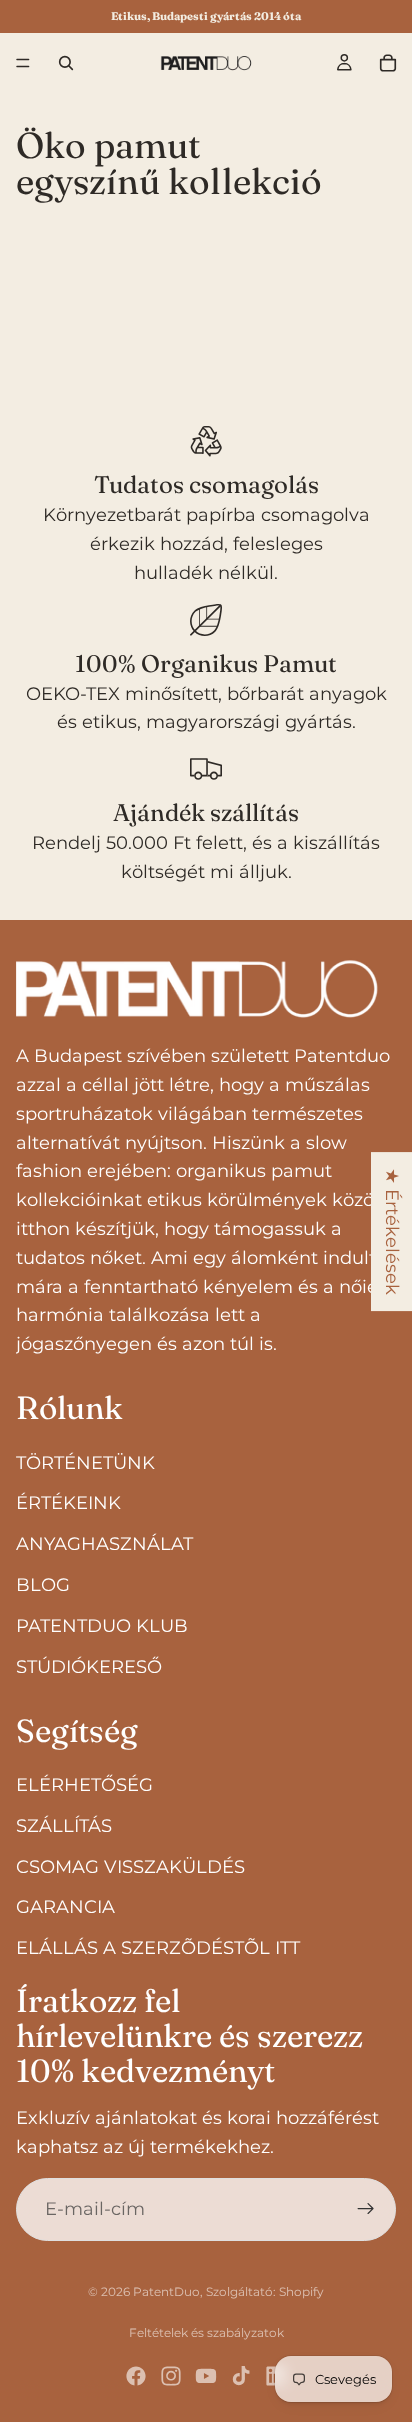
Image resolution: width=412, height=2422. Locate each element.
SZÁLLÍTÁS (64, 1826)
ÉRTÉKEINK (68, 1504)
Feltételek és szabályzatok (206, 2332)
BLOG (43, 1585)
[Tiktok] (241, 2376)
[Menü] (23, 63)
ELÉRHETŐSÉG (84, 1785)
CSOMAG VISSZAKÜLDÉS (130, 1867)
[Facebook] (136, 2376)
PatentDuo (166, 2291)
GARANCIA (65, 1908)
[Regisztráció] (366, 2210)
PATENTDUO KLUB (102, 1626)
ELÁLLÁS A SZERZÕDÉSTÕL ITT (158, 1948)
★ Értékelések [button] (392, 1231)
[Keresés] (66, 63)
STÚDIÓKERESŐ (89, 1667)
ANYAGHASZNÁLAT (104, 1545)
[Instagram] (171, 2376)
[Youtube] (206, 2376)
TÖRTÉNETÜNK (85, 1463)
